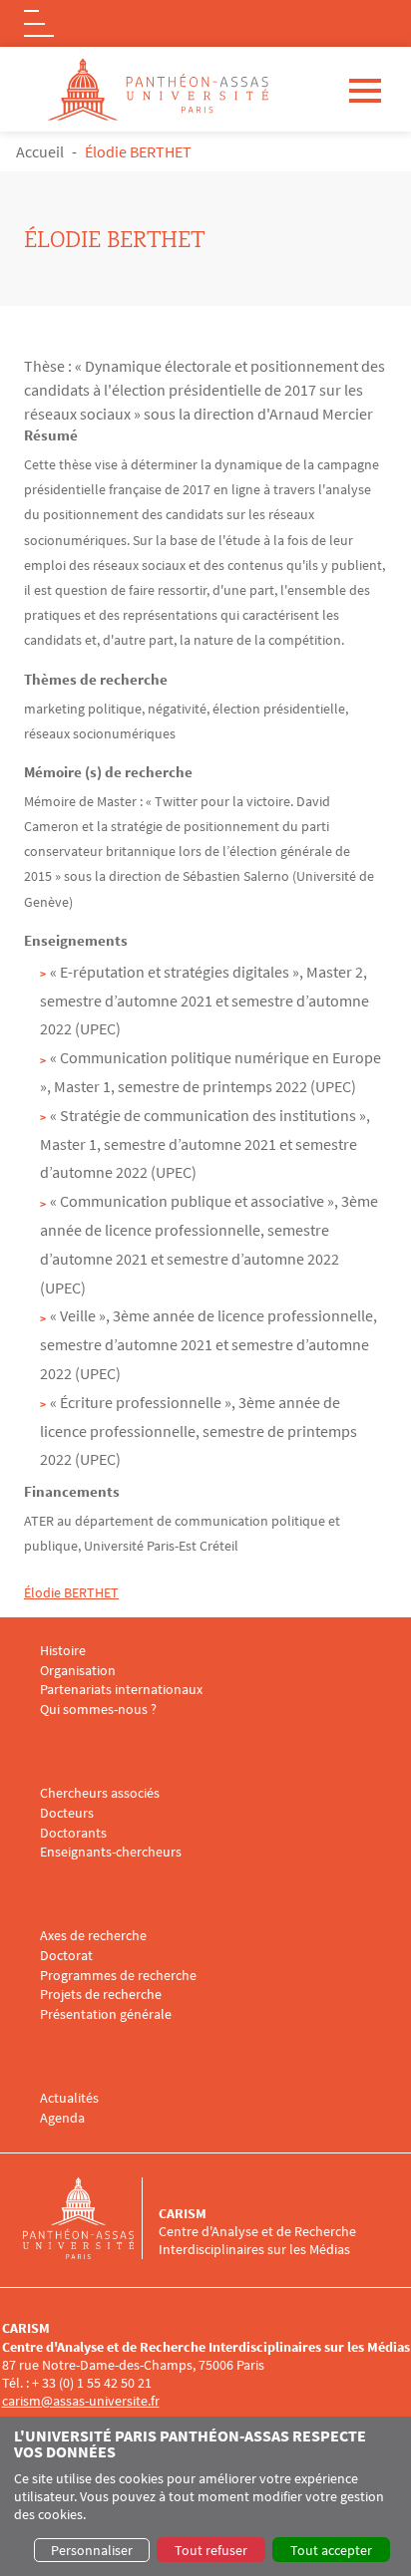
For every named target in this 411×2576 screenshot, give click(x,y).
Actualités (69, 2098)
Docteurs (67, 1813)
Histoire (63, 1651)
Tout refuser (211, 2550)
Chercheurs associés (100, 1793)
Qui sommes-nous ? (98, 1710)
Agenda (62, 2118)
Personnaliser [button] (92, 2550)
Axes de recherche (93, 1936)
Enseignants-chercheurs (111, 1852)
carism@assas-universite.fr (81, 2401)
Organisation (78, 1671)
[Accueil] (91, 2218)
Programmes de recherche (118, 1976)
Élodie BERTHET (71, 1592)
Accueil (40, 151)
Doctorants (73, 1833)
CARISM (183, 2213)
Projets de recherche (101, 1995)
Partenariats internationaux (121, 1690)
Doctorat (66, 1956)
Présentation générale (106, 2014)
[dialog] (205, 2496)
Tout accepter (331, 2550)
